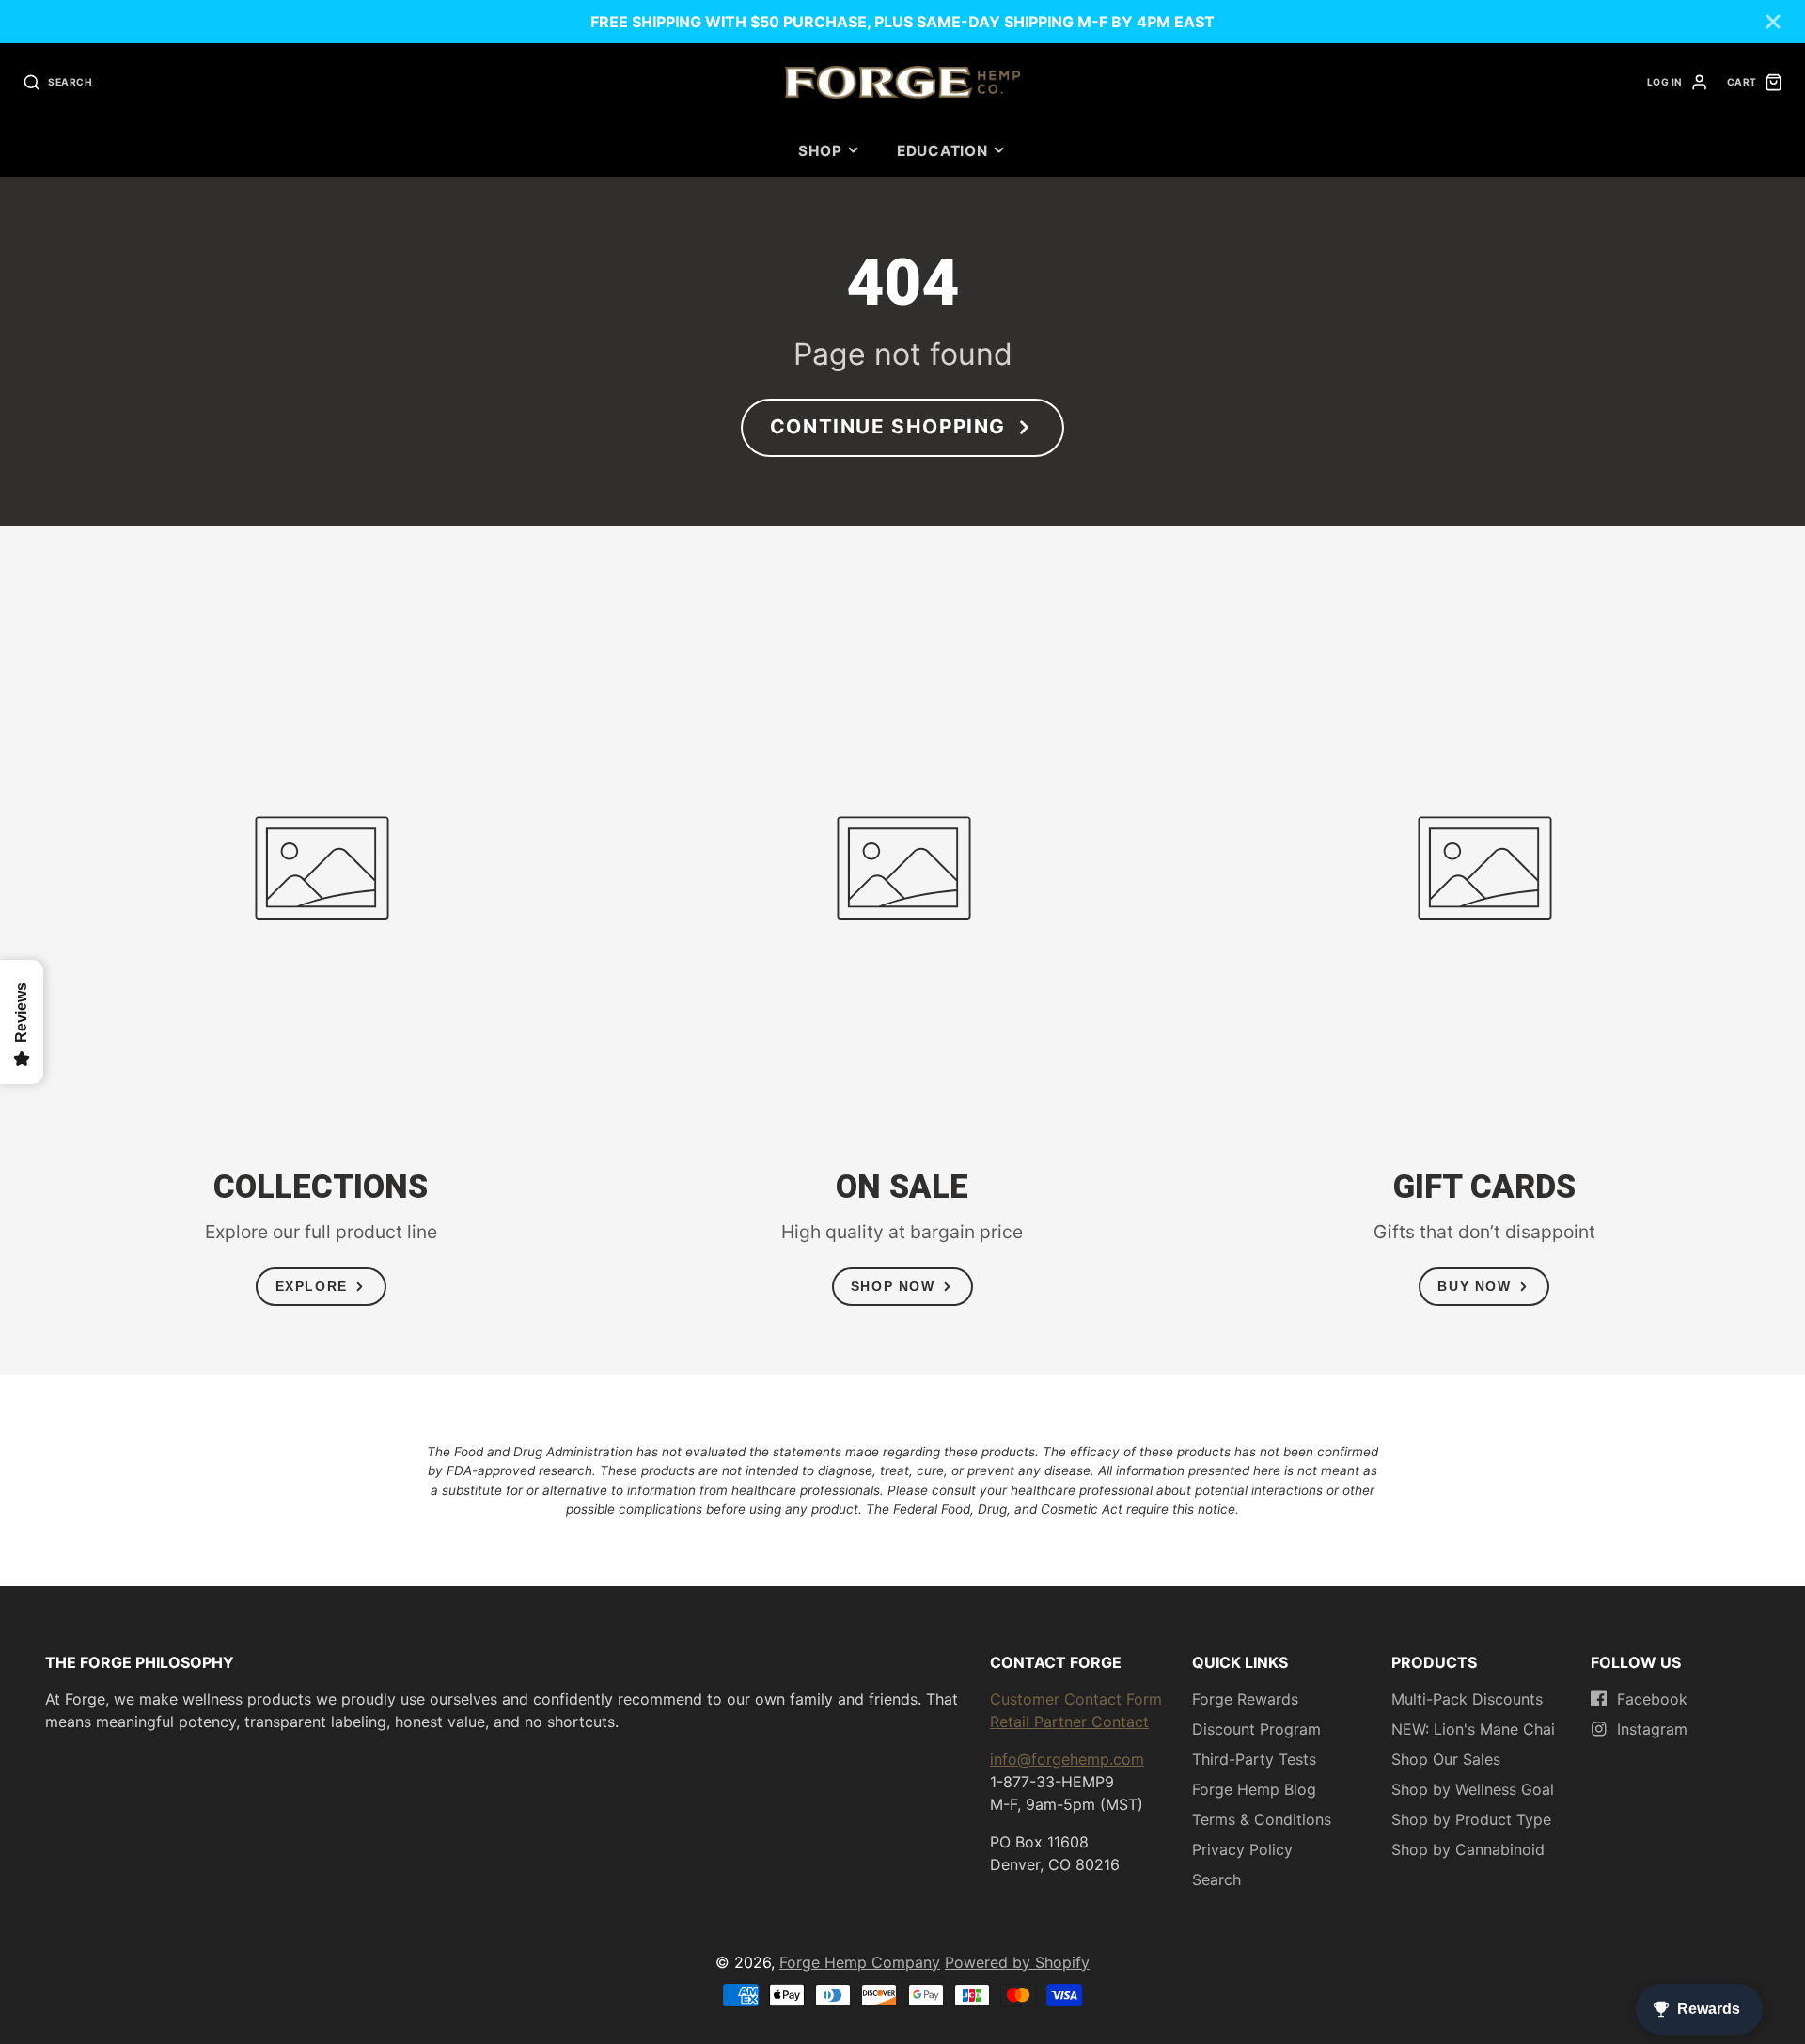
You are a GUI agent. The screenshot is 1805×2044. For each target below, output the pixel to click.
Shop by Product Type (1471, 1819)
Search (1216, 1879)
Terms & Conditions (1262, 1819)
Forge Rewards (1245, 1699)
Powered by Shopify (1017, 1962)
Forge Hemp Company (860, 1962)
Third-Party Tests (1254, 1759)
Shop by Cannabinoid (1468, 1849)
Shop (820, 151)
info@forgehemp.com (1067, 1759)
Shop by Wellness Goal (1473, 1789)
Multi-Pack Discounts (1467, 1699)
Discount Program (1256, 1729)
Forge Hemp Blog (1254, 1789)
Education (942, 151)
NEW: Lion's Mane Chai (1473, 1729)
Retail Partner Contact (1069, 1722)
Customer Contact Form (1076, 1699)
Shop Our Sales (1446, 1759)
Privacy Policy (1242, 1849)
